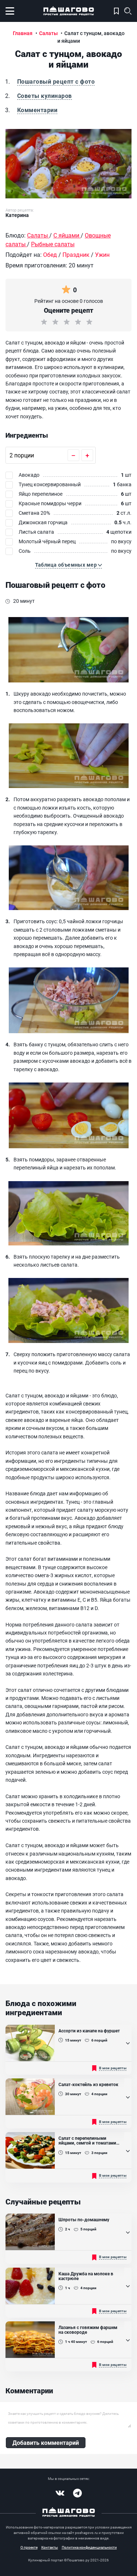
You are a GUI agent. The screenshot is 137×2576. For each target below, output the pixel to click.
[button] (69, 565)
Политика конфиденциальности (89, 2547)
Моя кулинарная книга (116, 11)
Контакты (50, 2547)
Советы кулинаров (45, 96)
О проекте (29, 2547)
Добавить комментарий (46, 2442)
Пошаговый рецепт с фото (56, 81)
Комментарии (37, 110)
